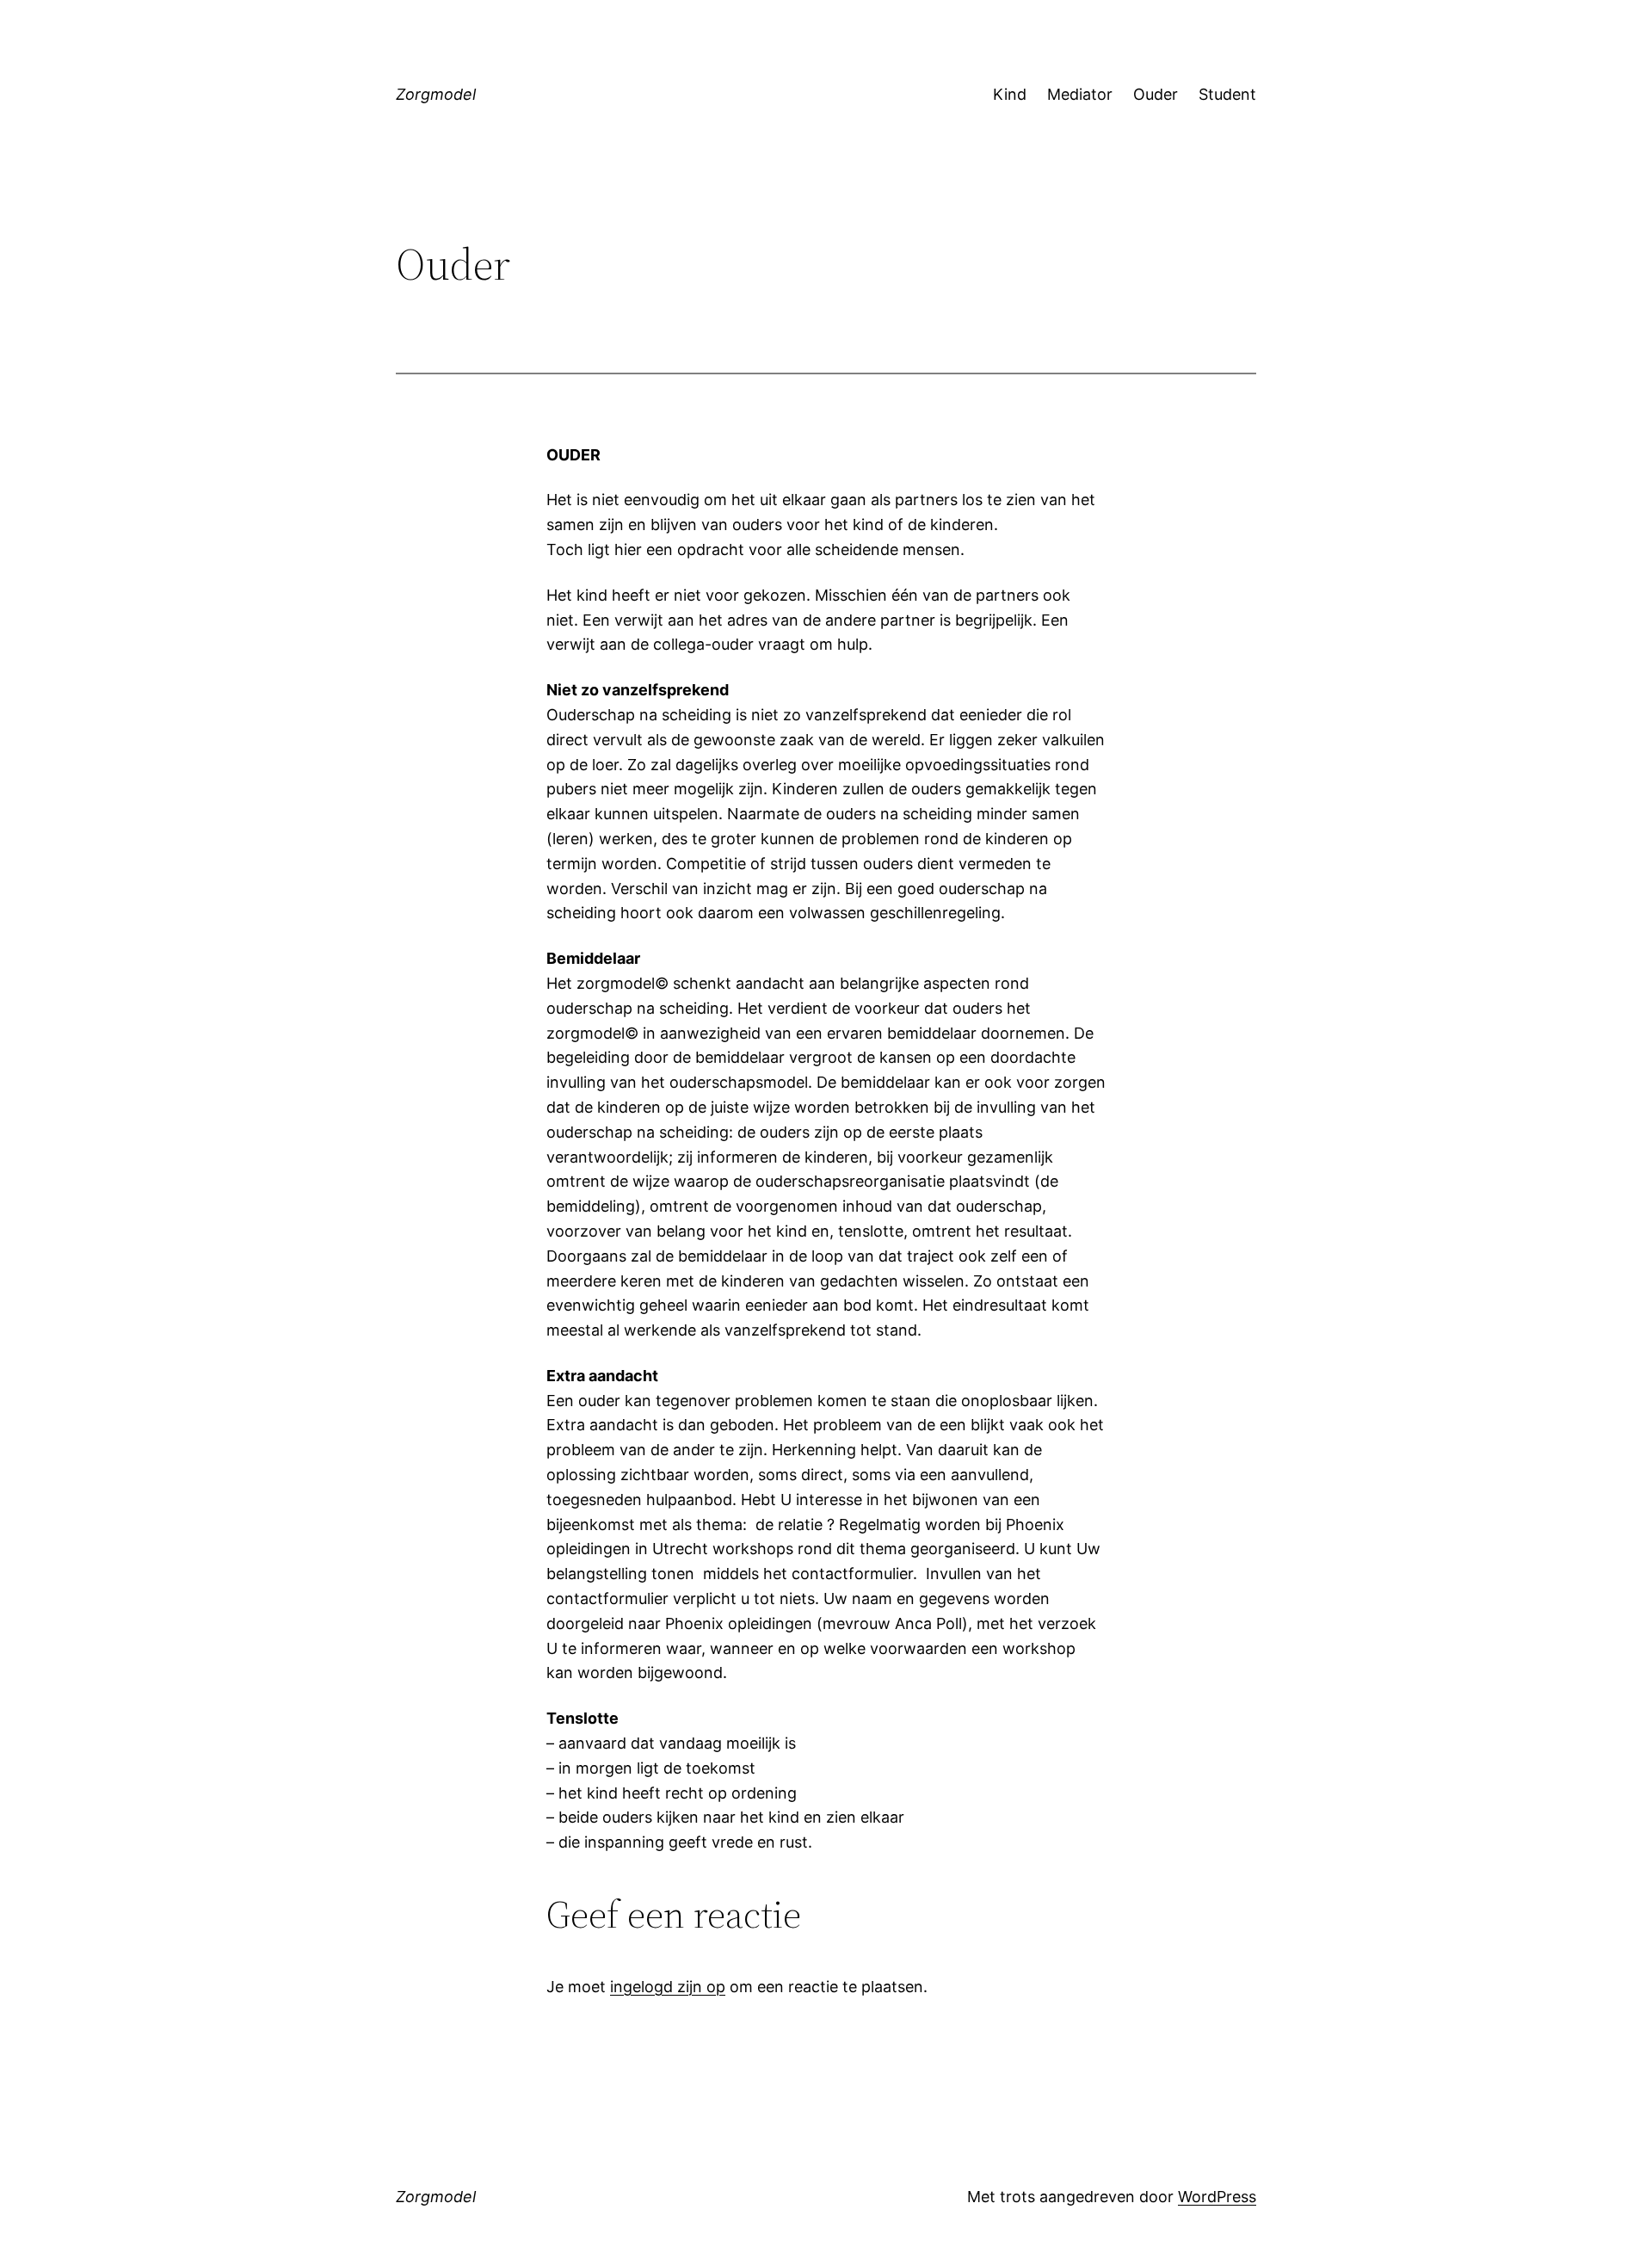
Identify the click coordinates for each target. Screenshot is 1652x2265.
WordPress (1217, 2197)
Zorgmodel (436, 94)
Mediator (1080, 94)
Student (1227, 94)
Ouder (1156, 94)
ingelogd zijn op (668, 1987)
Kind (1010, 94)
